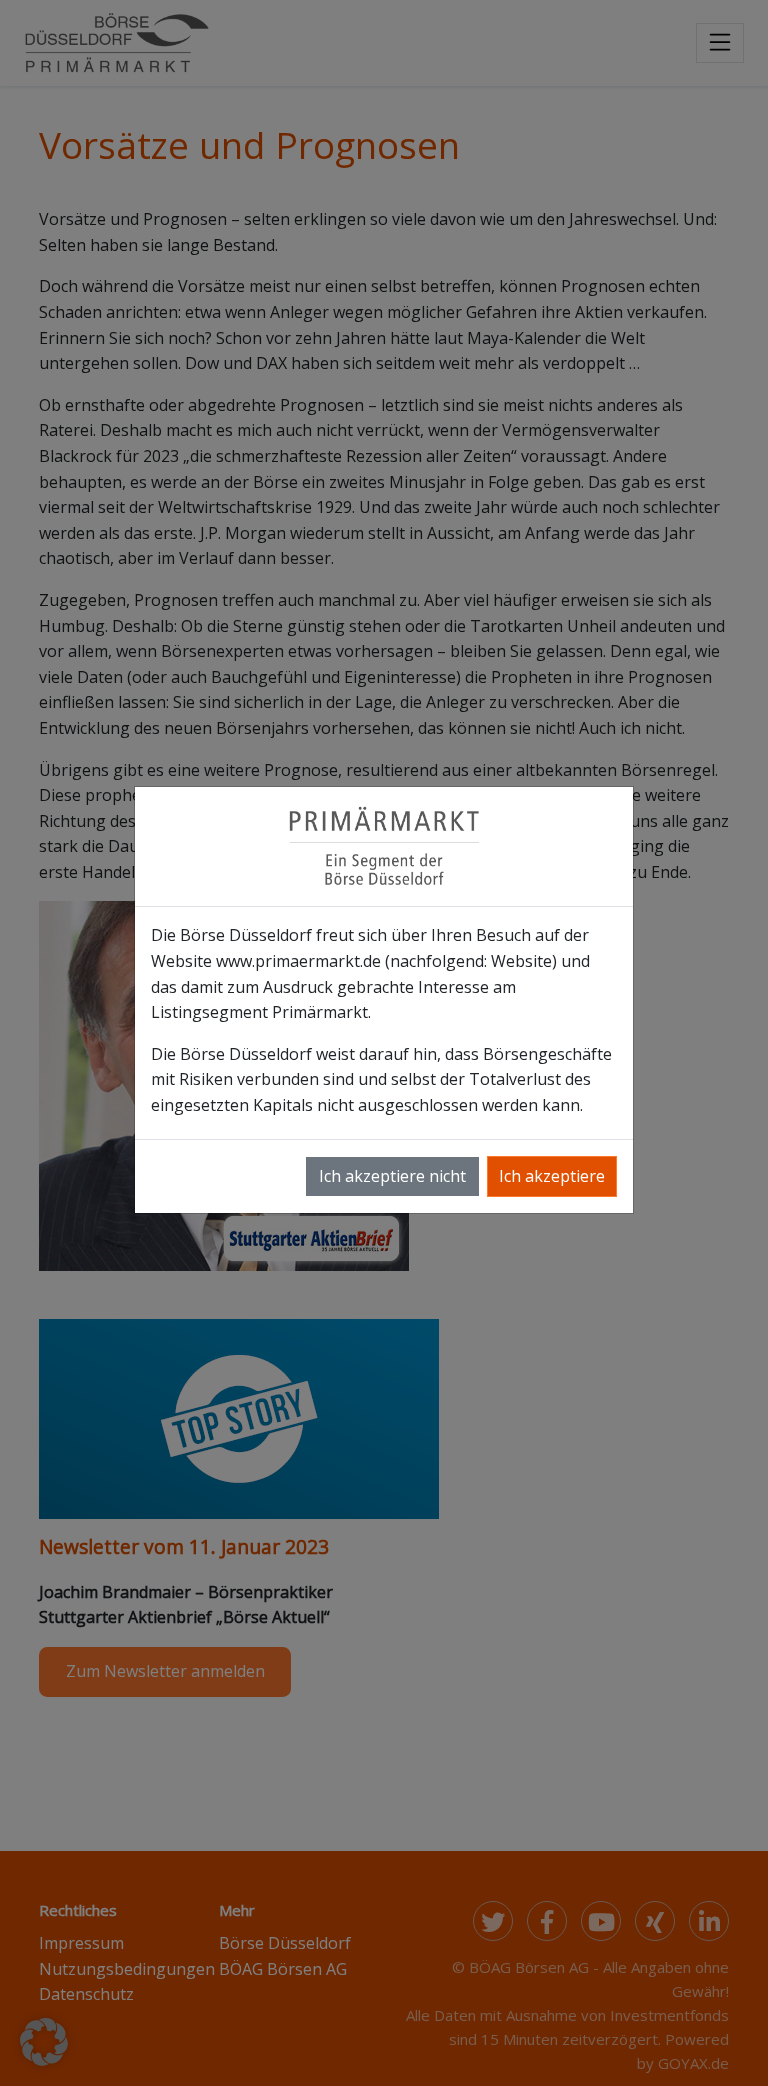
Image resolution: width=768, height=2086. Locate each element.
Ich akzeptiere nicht (392, 1176)
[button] (44, 2042)
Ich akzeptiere (552, 1176)
